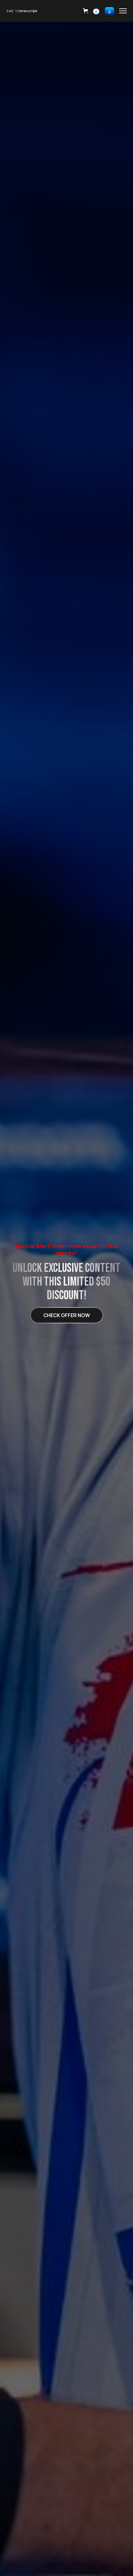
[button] (91, 11)
